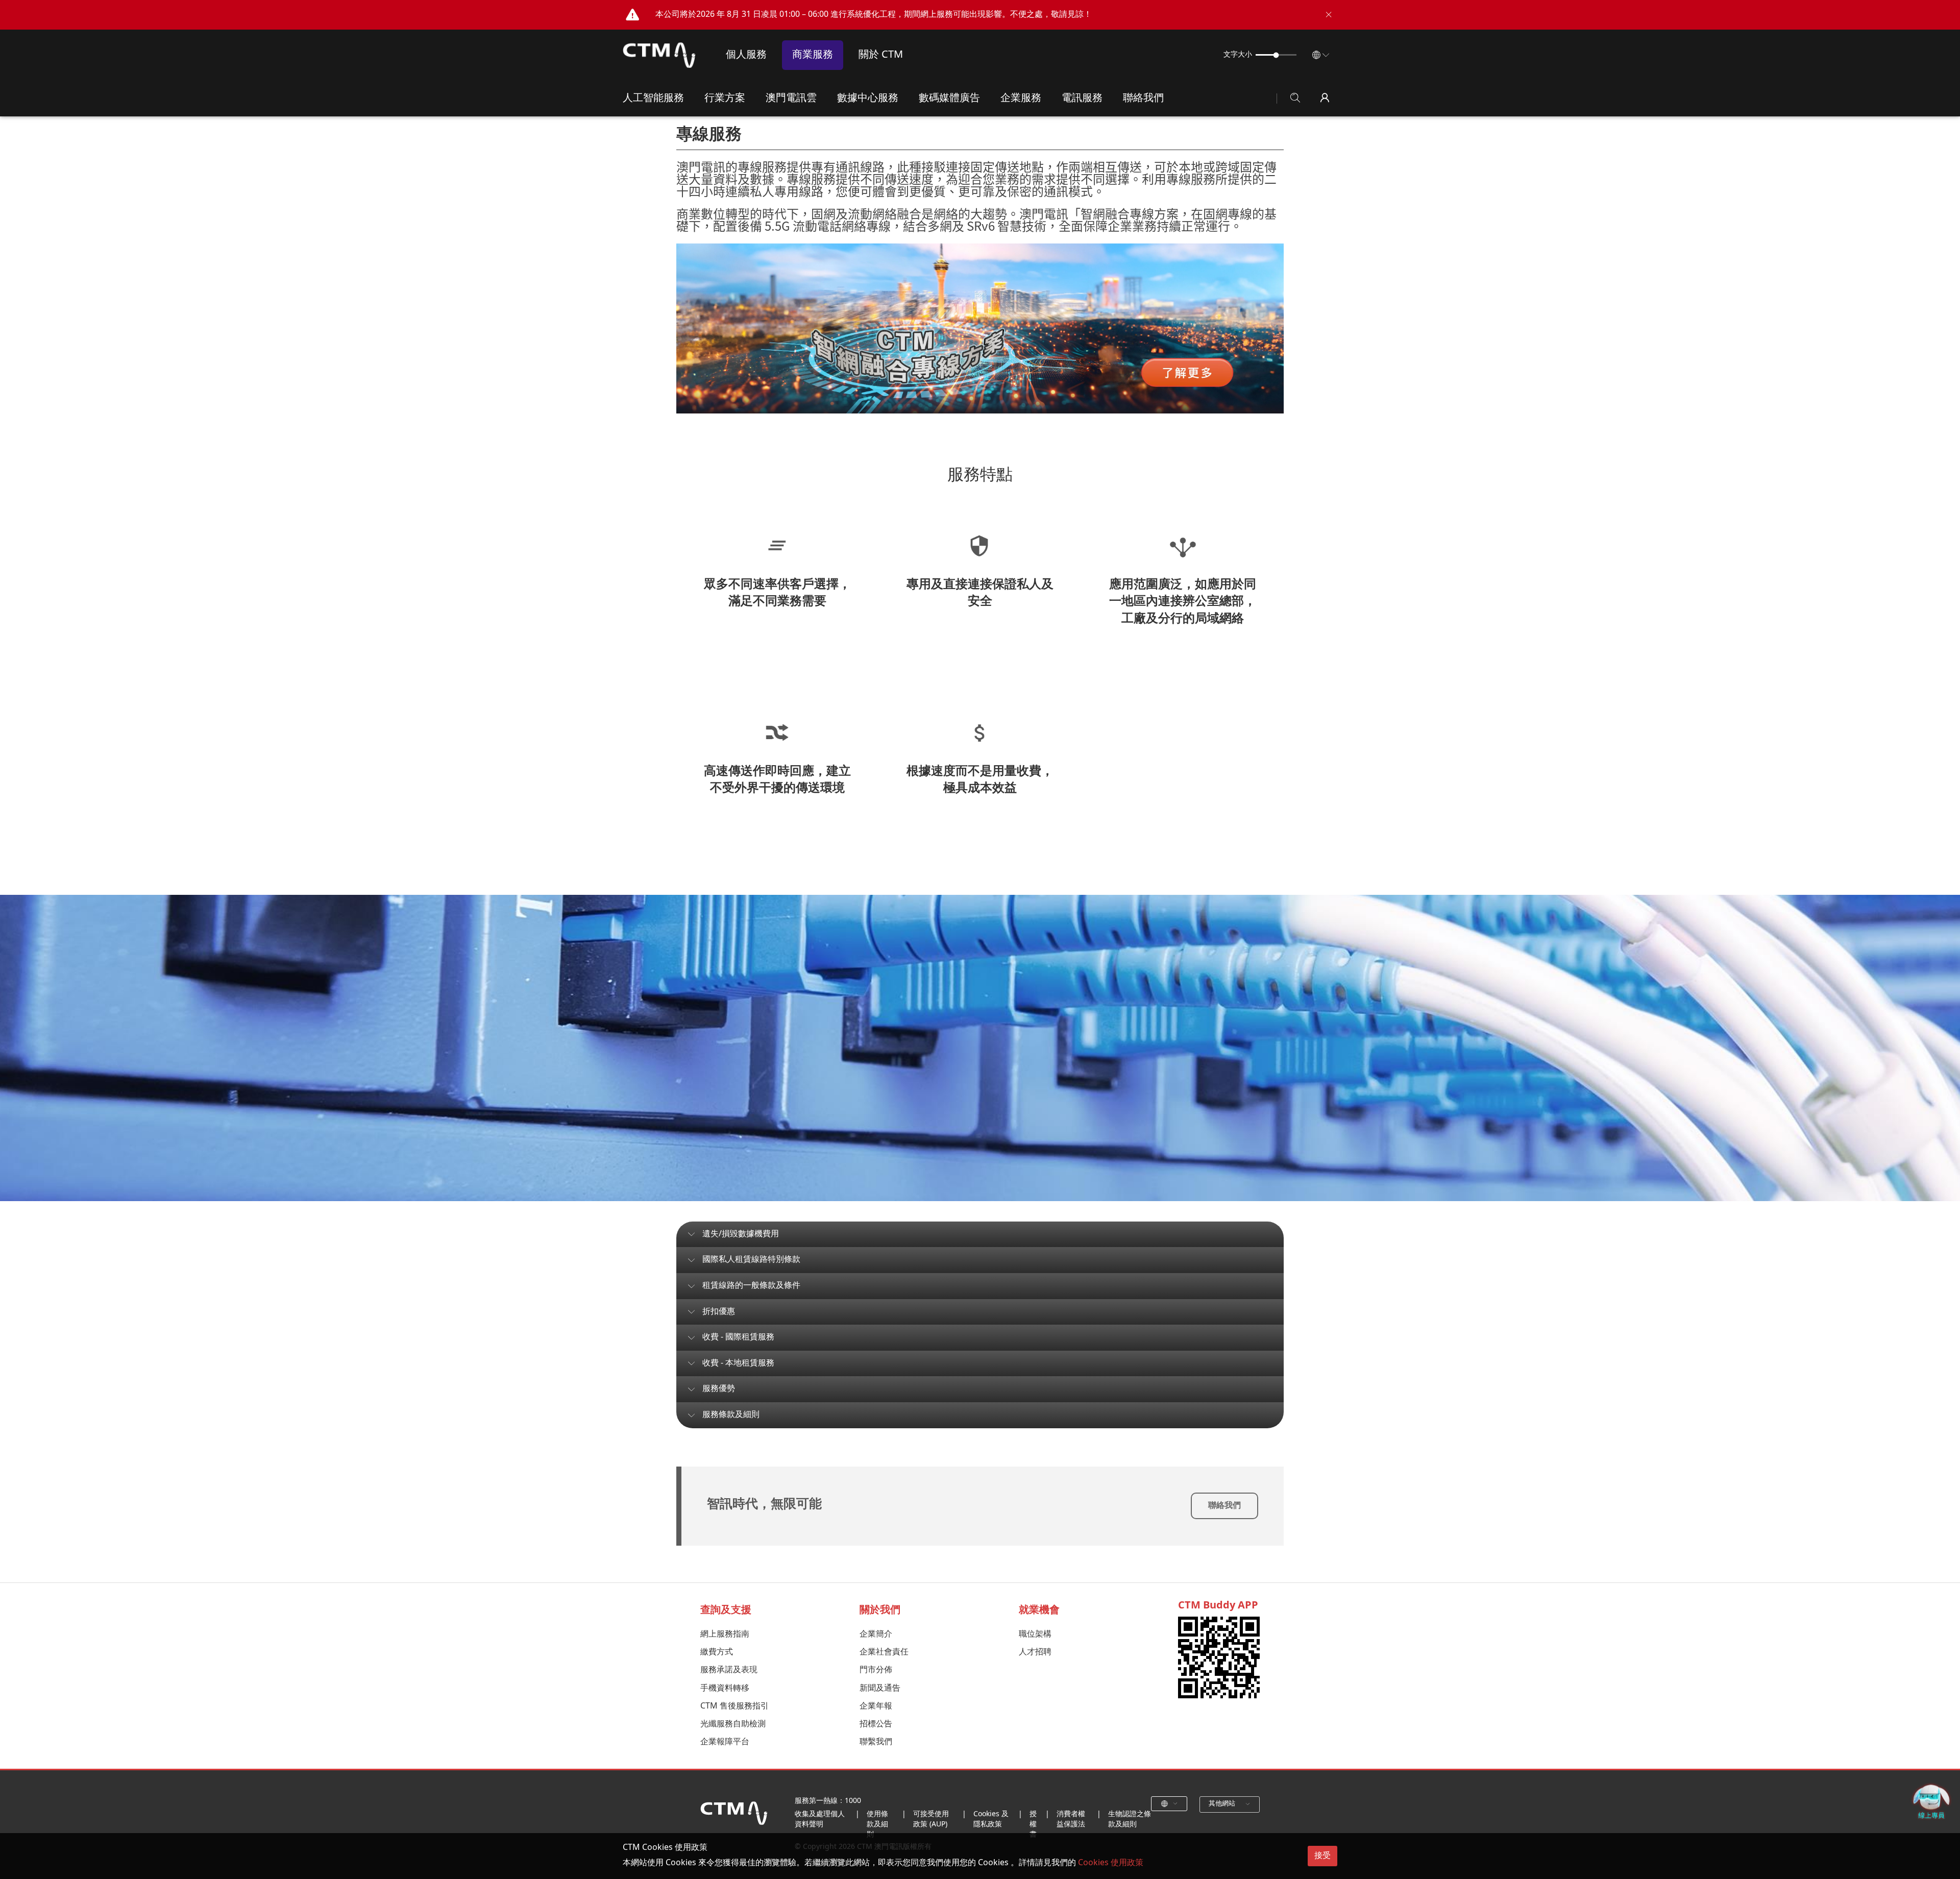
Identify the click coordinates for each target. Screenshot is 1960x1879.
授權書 (1033, 1824)
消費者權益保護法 (1071, 1820)
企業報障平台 (725, 1742)
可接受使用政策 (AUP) (931, 1820)
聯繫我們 (876, 1742)
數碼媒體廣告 (949, 98)
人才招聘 (1035, 1652)
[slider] (1276, 55)
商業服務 (813, 55)
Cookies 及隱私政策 (991, 1820)
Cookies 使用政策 (1111, 1863)
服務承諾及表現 (729, 1670)
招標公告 (876, 1724)
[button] (1328, 15)
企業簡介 (876, 1634)
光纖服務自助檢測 (733, 1724)
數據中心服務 (868, 98)
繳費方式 (717, 1652)
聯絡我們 (1143, 98)
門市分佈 (876, 1670)
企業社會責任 (884, 1652)
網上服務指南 (725, 1634)
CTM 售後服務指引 (734, 1706)
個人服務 (746, 55)
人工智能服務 (653, 98)
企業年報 (876, 1706)
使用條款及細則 (877, 1824)
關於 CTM (881, 55)
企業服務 (1021, 98)
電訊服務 (1082, 98)
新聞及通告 (880, 1688)
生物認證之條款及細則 (1130, 1820)
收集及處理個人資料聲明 (820, 1820)
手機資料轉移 (725, 1688)
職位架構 (1035, 1634)
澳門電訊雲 (791, 98)
